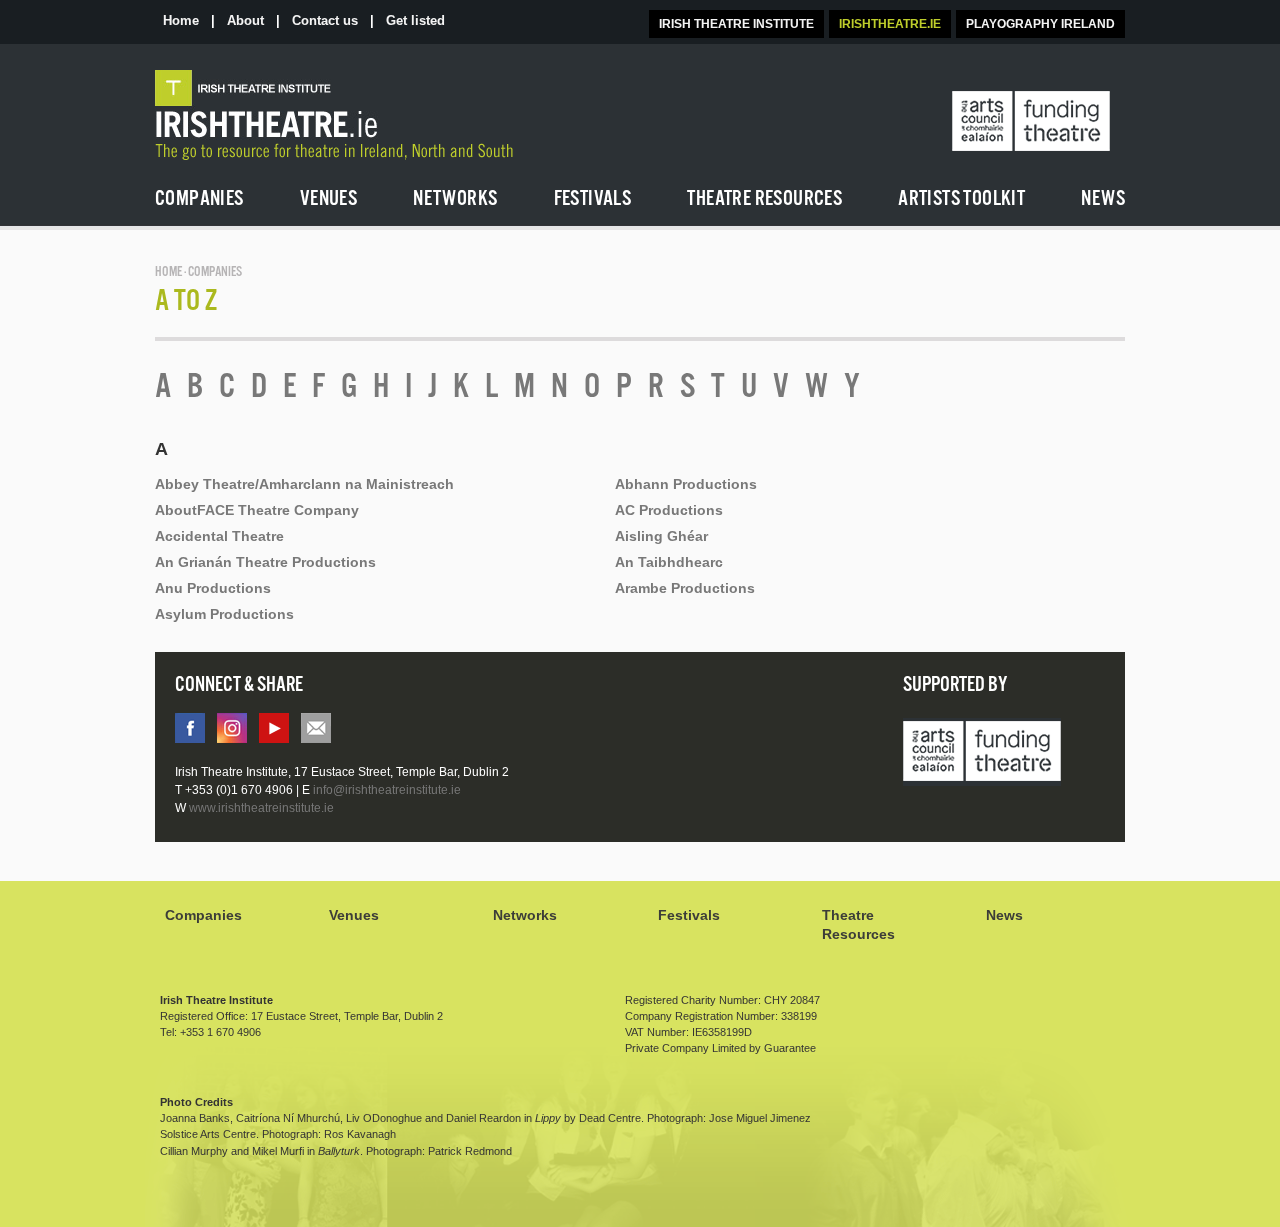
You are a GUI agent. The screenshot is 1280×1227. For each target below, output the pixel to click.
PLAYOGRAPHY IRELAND (1040, 24)
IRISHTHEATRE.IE (890, 24)
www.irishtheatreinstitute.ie (261, 808)
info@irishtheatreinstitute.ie (316, 728)
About (245, 20)
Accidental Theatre (219, 536)
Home (181, 20)
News (1004, 915)
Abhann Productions (686, 484)
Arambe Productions (685, 588)
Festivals (689, 915)
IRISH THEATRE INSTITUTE (736, 24)
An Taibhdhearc (669, 562)
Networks (525, 915)
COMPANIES (215, 272)
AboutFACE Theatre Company (257, 510)
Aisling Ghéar (661, 536)
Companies (203, 915)
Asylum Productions (224, 614)
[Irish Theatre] (386, 115)
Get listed (415, 20)
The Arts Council (1031, 122)
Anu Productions (213, 588)
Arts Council (982, 753)
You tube (274, 728)
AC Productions (669, 510)
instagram (232, 728)
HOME (168, 272)
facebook (190, 728)
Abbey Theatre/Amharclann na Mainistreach (304, 484)
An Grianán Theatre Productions (265, 562)
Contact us (325, 20)
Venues (354, 915)
